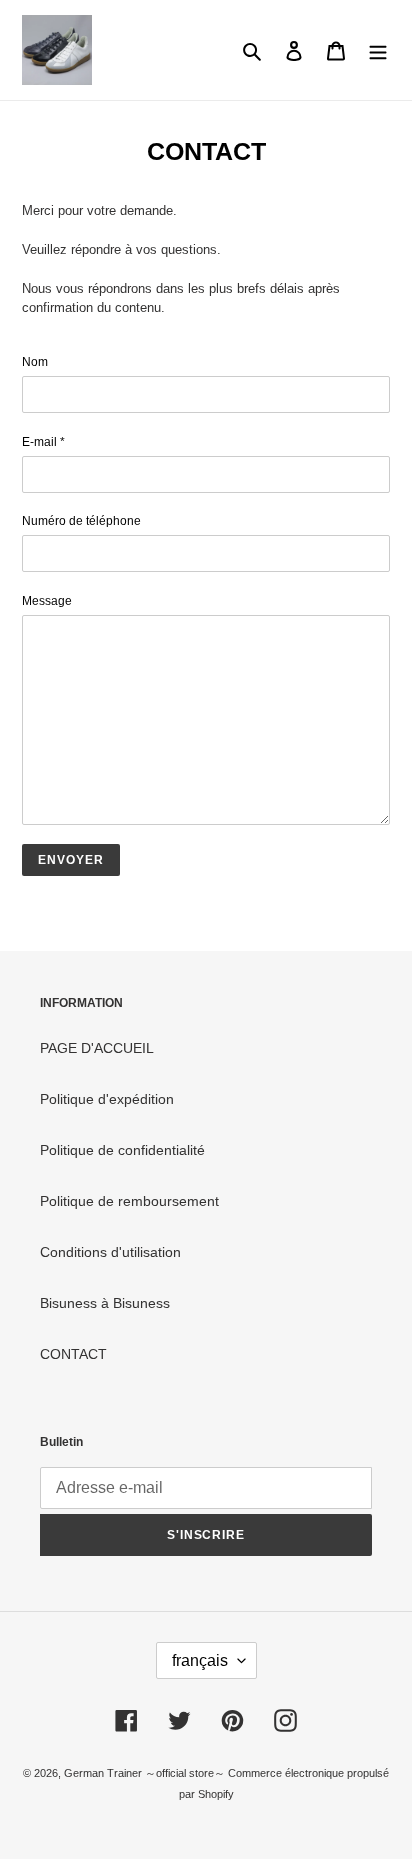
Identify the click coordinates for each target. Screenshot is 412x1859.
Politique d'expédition (107, 1099)
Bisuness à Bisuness (105, 1303)
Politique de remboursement (129, 1201)
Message (47, 601)
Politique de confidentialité (122, 1150)
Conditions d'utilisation (110, 1252)
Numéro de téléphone (81, 521)
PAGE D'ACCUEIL (97, 1048)
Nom (35, 362)
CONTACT (73, 1354)
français (200, 1660)
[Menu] (378, 49)
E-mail (43, 442)
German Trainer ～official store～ (146, 1773)
